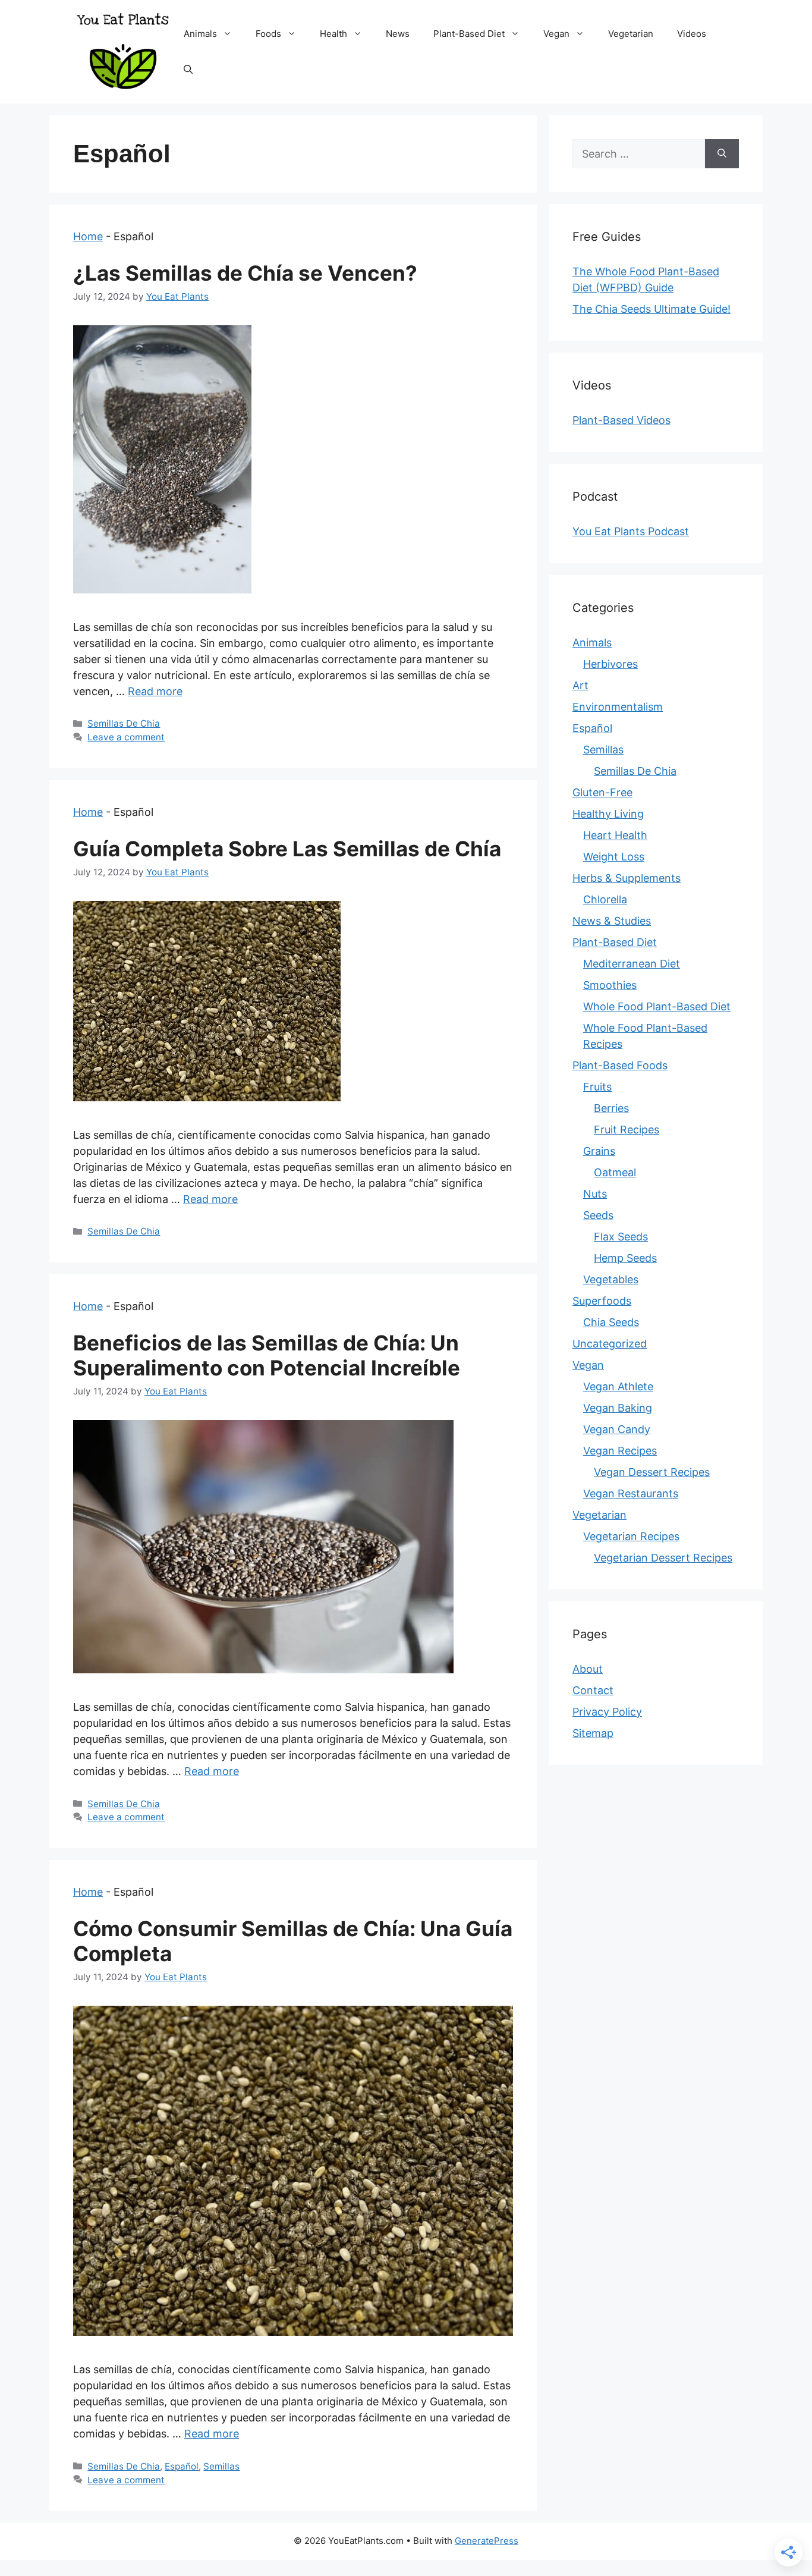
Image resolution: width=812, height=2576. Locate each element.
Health (333, 34)
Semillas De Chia (124, 723)
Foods (268, 34)
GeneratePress (487, 2541)
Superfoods (602, 1301)
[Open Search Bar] (188, 70)
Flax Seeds (621, 1237)
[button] (230, 34)
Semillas (221, 2466)
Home (88, 236)
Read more (155, 691)
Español (182, 2466)
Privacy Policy (607, 1712)
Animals (200, 34)
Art (580, 685)
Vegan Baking (618, 1408)
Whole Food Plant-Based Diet (657, 1006)
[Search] (722, 154)
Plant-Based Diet (469, 34)
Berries (611, 1108)
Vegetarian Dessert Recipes (663, 1558)
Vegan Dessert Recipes (652, 1472)
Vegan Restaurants (631, 1493)
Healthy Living (608, 814)
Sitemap (593, 1733)
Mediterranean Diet (632, 964)
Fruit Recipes (627, 1130)
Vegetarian (631, 34)
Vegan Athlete (618, 1386)
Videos (692, 34)
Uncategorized (610, 1344)
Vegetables (611, 1279)
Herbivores (610, 664)
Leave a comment (126, 737)
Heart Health (615, 835)
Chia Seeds (611, 1322)
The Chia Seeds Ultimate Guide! (652, 309)
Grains (599, 1151)
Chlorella (605, 899)
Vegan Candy (617, 1429)
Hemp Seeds (625, 1258)
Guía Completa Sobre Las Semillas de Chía (287, 849)
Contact (593, 1690)
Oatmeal (615, 1172)
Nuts (595, 1194)
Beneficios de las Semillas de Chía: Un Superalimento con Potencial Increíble (267, 1355)
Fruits (597, 1087)
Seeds (598, 1215)
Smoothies (610, 985)
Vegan (556, 34)
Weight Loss (614, 857)
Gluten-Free (602, 792)
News (398, 34)
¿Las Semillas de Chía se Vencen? (245, 273)
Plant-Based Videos (621, 420)
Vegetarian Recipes (631, 1536)
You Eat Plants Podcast (631, 531)
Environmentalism (618, 707)
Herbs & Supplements (627, 878)
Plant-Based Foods (620, 1065)
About (588, 1669)
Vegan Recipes (620, 1451)
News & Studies (612, 921)
